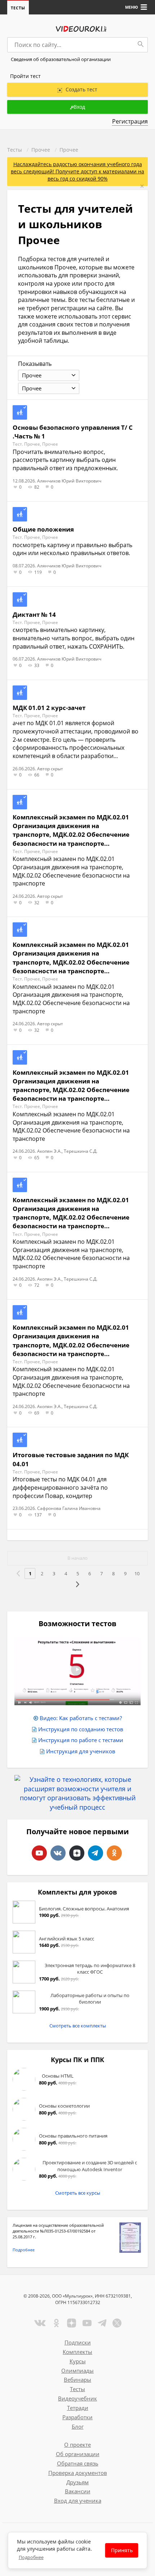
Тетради (78, 2408)
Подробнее (24, 2250)
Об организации (78, 2454)
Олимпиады (77, 2371)
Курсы (78, 2361)
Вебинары (77, 2380)
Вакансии (78, 2491)
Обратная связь (78, 2463)
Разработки (77, 2417)
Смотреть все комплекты (78, 2026)
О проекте (77, 2445)
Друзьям (77, 2482)
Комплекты (77, 2352)
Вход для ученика (78, 2501)
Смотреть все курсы (78, 2193)
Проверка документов (78, 2473)
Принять (122, 2550)
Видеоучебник (77, 2398)
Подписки (78, 2342)
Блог (78, 2426)
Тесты (18, 8)
